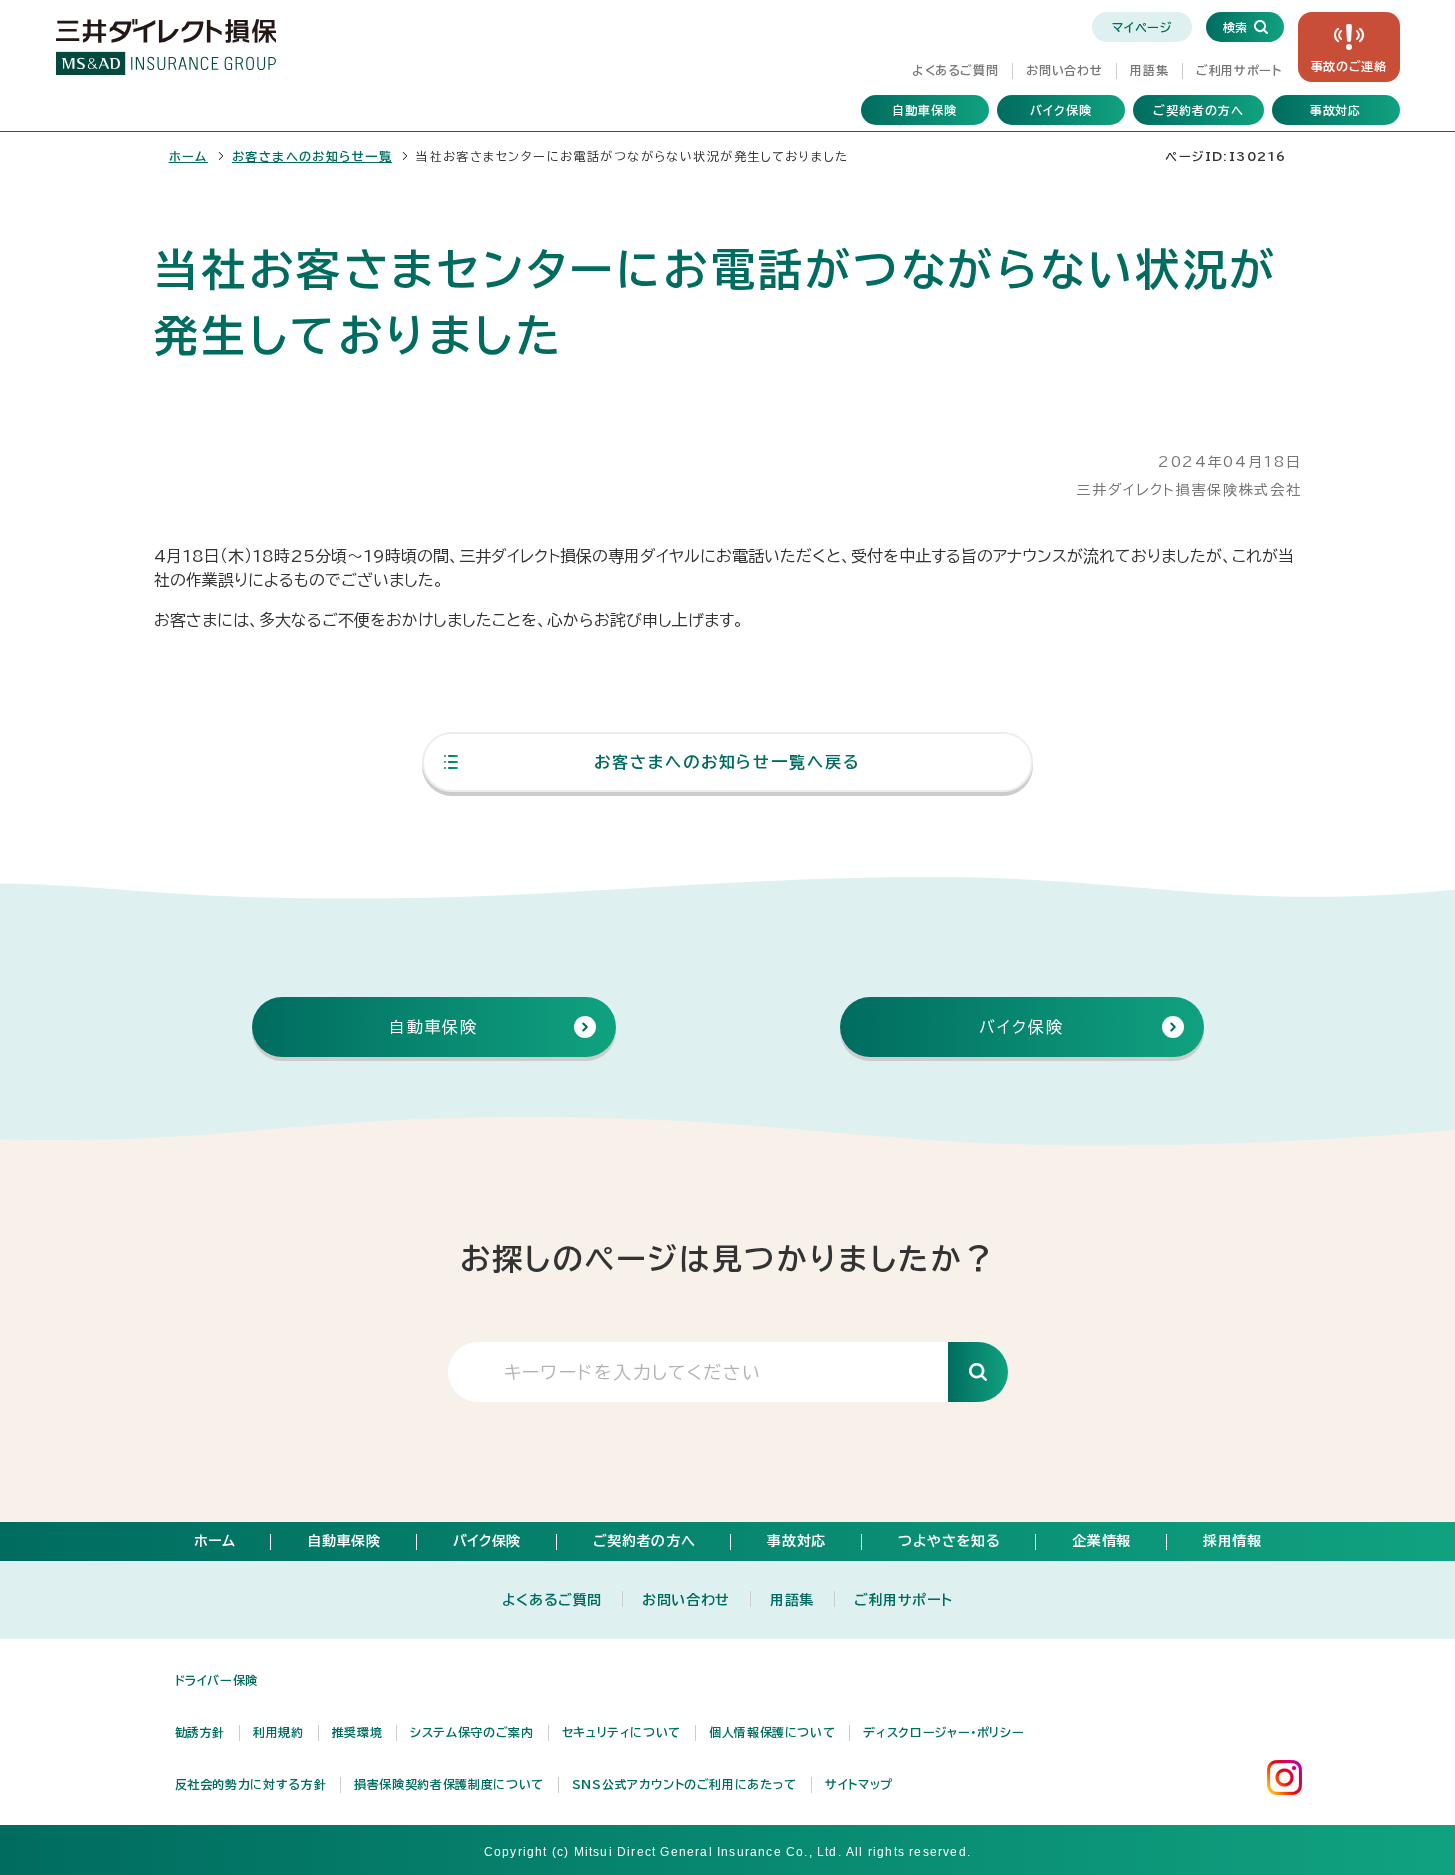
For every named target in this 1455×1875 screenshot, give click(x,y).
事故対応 (1336, 110)
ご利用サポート (1238, 70)
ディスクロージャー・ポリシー (943, 1732)
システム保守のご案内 (471, 1732)
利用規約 (278, 1732)
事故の (1349, 66)
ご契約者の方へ (1198, 110)
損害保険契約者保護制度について (449, 1784)
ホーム (188, 156)
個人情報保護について (772, 1732)
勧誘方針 (200, 1732)
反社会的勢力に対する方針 (251, 1784)
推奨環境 (357, 1732)
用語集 (1149, 70)
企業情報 (1101, 1541)
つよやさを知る (949, 1541)
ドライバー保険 (216, 1680)
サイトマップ (859, 1784)
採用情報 (1232, 1541)
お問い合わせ (1064, 70)
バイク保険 (1061, 110)
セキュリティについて (621, 1732)
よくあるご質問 (955, 70)
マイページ (1141, 27)
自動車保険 (924, 110)
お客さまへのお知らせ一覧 (312, 156)
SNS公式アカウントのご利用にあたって (684, 1784)
